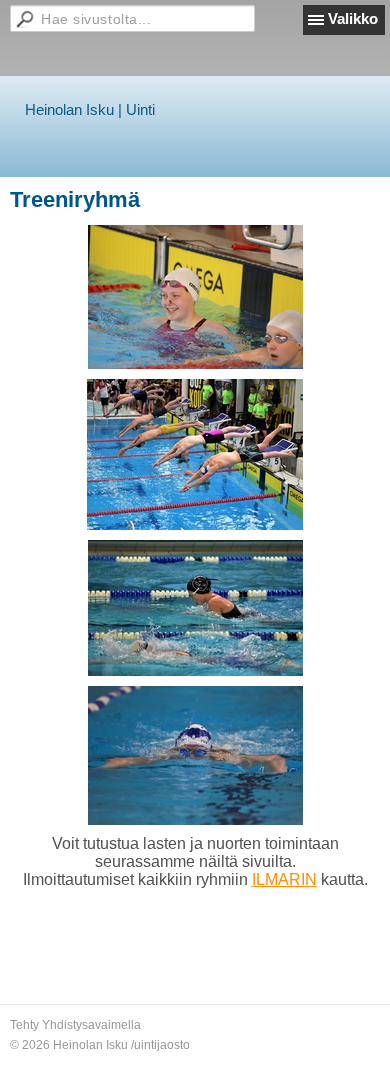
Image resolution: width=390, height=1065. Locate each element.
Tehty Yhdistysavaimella (75, 1025)
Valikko (353, 18)
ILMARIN (284, 879)
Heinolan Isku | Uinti (90, 109)
